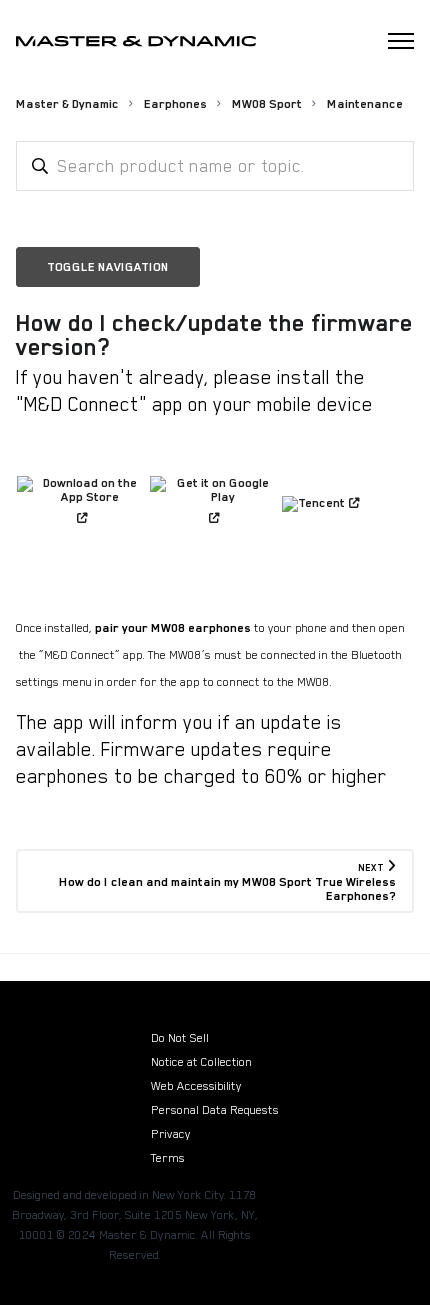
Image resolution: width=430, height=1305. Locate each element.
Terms (168, 1158)
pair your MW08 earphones (173, 628)
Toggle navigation (108, 267)
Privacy (171, 1134)
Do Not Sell (180, 1038)
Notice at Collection (201, 1062)
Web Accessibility (196, 1086)
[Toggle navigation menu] (401, 41)
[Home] (136, 41)
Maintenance (365, 104)
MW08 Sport (267, 104)
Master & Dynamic (67, 104)
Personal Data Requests (215, 1110)
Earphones (175, 104)
